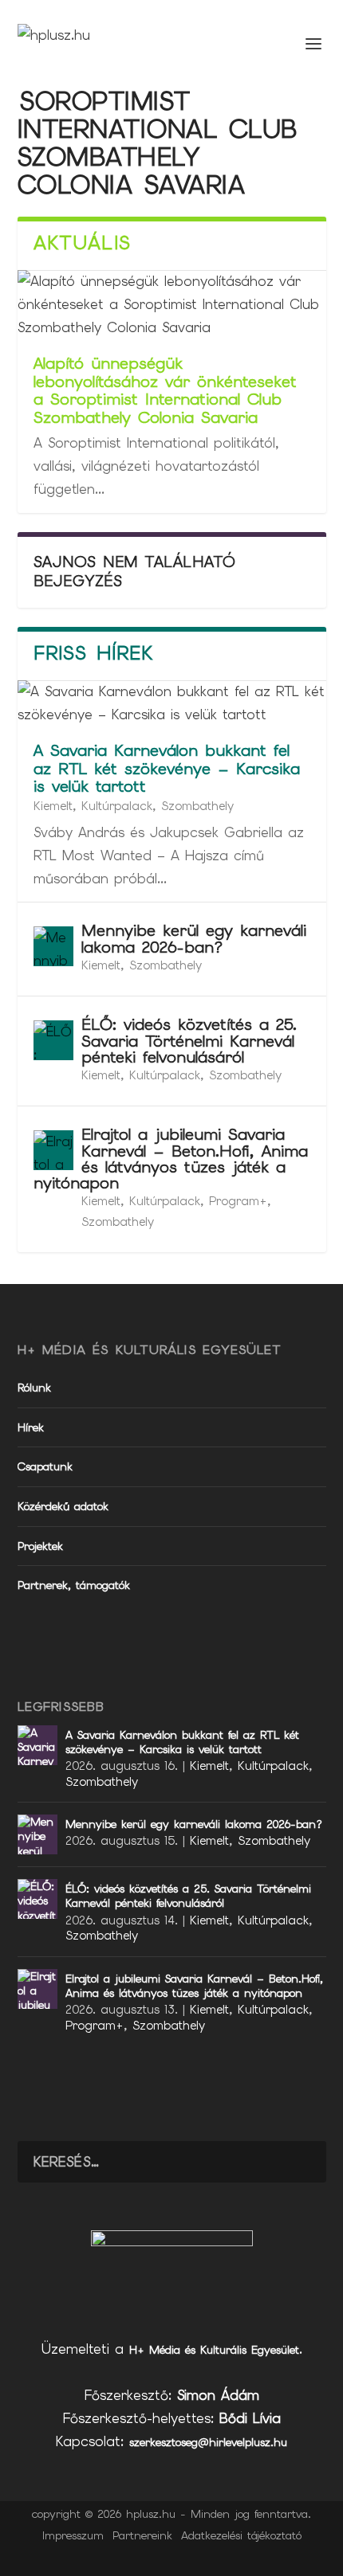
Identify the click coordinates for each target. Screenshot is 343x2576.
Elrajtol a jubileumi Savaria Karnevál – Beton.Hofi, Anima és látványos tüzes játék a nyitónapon (171, 1159)
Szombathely (197, 806)
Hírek (31, 1427)
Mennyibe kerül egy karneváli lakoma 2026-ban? (194, 938)
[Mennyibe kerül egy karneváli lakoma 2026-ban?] (53, 946)
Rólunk (34, 1388)
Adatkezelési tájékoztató (241, 2535)
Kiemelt (53, 806)
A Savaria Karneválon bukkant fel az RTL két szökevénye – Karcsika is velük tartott (167, 769)
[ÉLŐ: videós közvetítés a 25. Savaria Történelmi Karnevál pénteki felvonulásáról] (53, 1040)
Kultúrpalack (117, 806)
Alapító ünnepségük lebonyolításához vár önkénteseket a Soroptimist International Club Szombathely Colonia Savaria (165, 390)
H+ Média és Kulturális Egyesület (214, 2350)
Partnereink (142, 2535)
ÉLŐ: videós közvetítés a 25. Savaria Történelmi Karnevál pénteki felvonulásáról (189, 1040)
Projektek (40, 1546)
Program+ (238, 1201)
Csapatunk (45, 1466)
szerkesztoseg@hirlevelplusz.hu (208, 2442)
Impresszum (73, 2535)
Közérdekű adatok (63, 1506)
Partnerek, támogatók (74, 1585)
